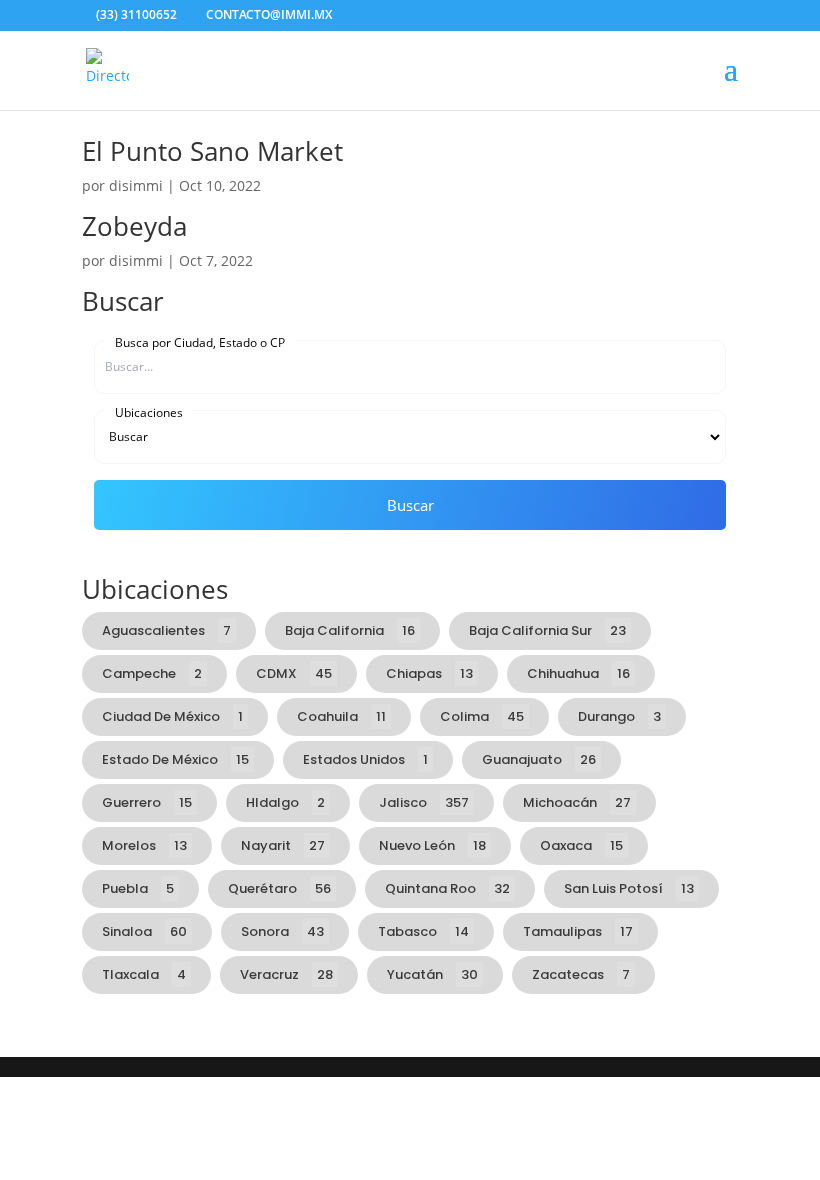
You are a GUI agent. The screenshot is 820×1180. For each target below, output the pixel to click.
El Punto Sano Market (212, 151)
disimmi (136, 185)
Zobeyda (134, 226)
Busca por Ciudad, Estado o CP (200, 342)
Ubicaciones (149, 412)
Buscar (410, 505)
